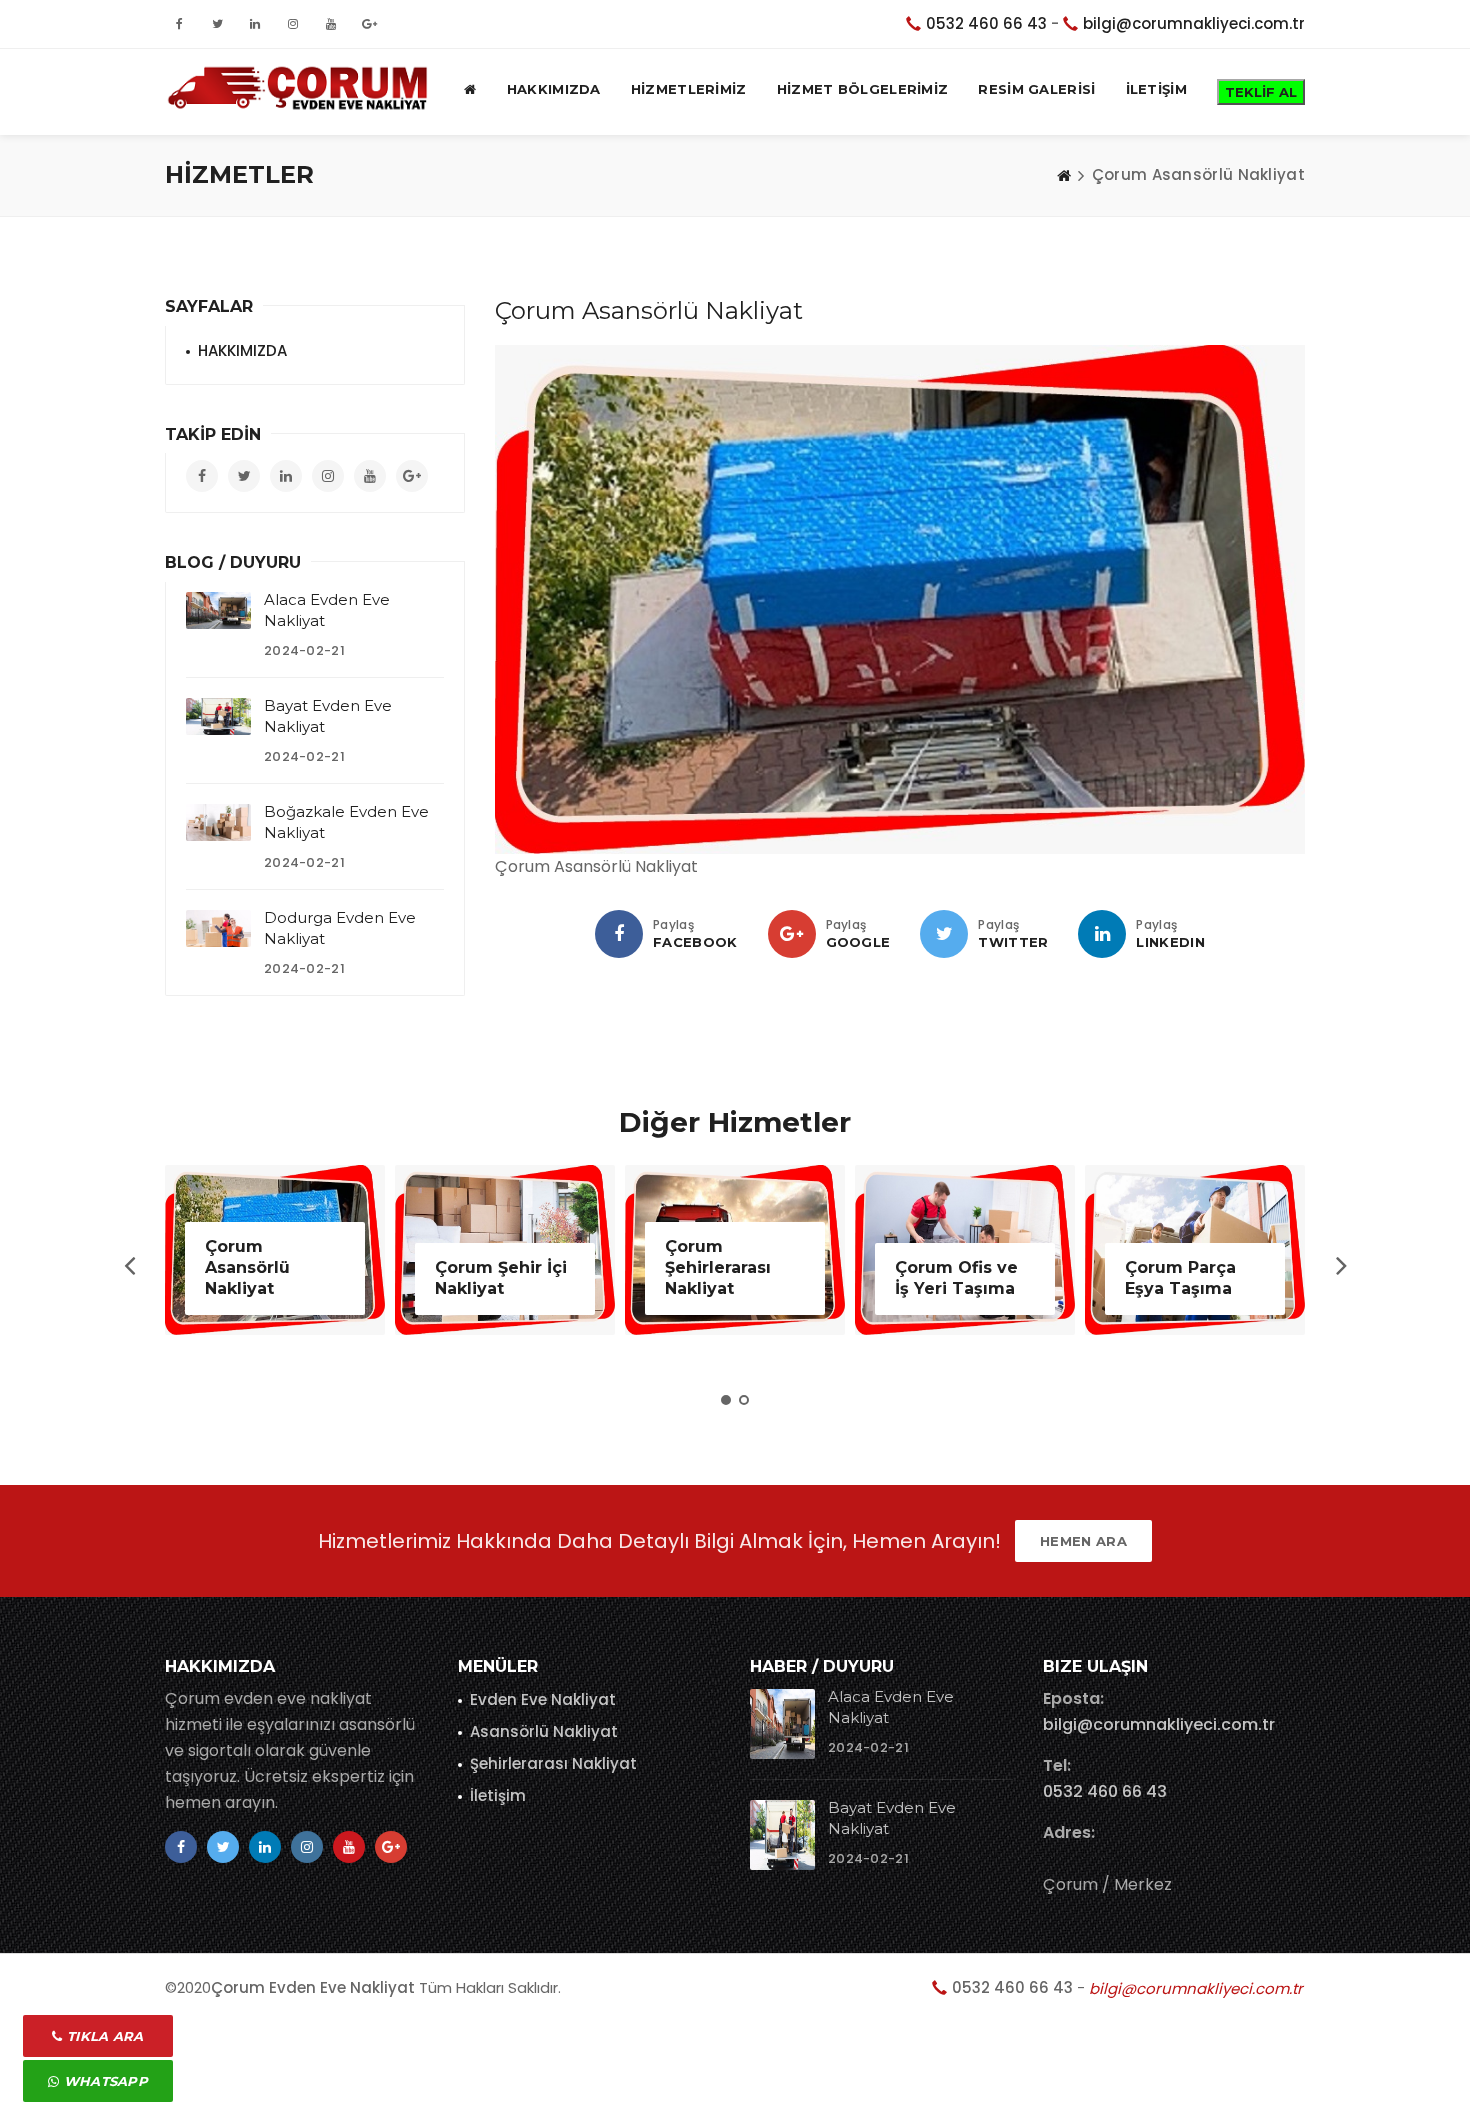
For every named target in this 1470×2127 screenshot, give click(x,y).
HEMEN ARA (1083, 1541)
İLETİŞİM (1156, 89)
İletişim (498, 1795)
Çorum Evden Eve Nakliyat (313, 1987)
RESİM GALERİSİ (1036, 89)
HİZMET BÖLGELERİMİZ (863, 89)
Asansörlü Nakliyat (544, 1731)
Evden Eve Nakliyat (543, 1699)
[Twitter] (944, 934)
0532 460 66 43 (986, 23)
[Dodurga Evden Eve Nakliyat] (218, 928)
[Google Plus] (792, 934)
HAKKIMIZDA (554, 89)
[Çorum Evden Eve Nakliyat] (301, 89)
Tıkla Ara (103, 2036)
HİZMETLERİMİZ (689, 89)
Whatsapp (103, 2081)
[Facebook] (619, 934)
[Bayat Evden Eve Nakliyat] (218, 716)
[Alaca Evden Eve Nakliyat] (218, 610)
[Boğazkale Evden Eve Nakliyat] (218, 822)
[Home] (1064, 175)
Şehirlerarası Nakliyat (553, 1763)
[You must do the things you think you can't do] (782, 1724)
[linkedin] (1102, 934)
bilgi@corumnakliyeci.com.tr (1194, 23)
